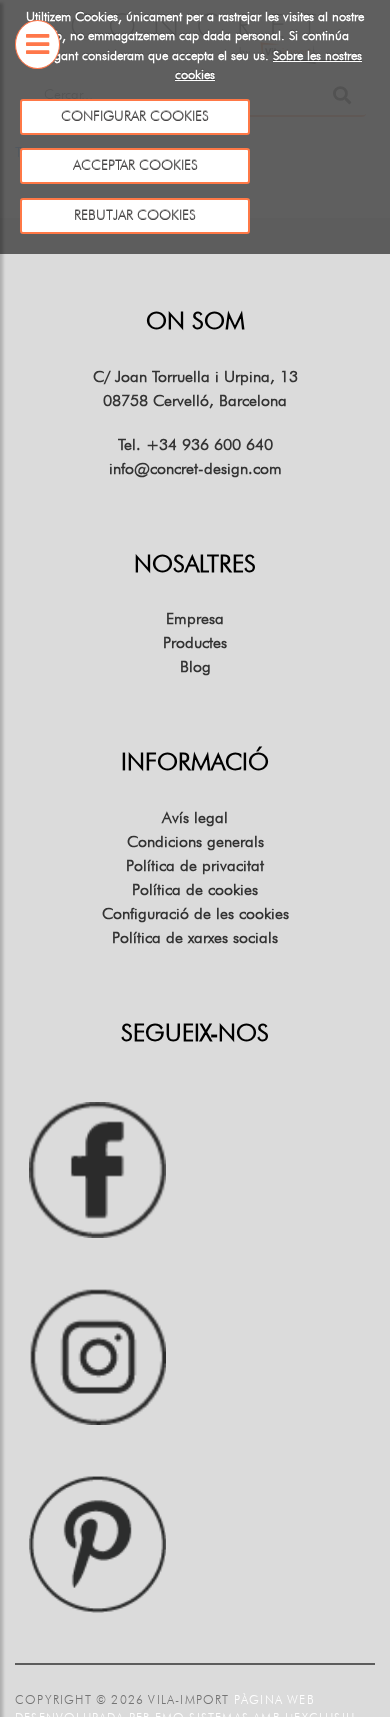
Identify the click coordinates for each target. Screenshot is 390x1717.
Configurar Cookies (135, 116)
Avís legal (195, 817)
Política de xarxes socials (195, 937)
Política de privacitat (195, 865)
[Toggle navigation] (37, 71)
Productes (195, 642)
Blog (195, 666)
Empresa (195, 618)
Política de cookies (195, 889)
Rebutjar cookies (135, 215)
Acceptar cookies (134, 165)
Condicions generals (195, 841)
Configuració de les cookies (195, 913)
